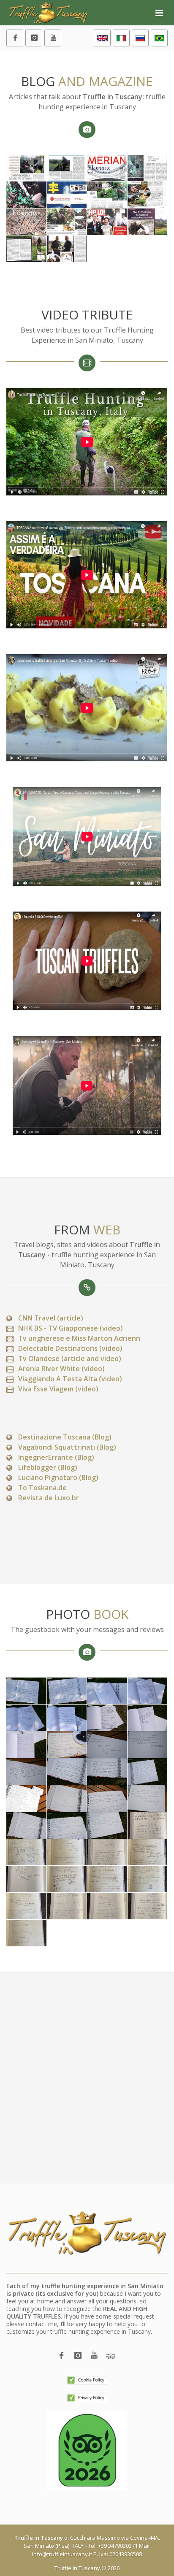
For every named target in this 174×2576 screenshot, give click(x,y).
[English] (102, 38)
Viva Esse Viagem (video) (58, 1389)
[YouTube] (53, 38)
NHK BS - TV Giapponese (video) (71, 1328)
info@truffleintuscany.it (62, 2554)
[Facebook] (15, 38)
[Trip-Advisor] (111, 2356)
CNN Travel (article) (51, 1318)
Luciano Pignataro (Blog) (58, 1477)
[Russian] (140, 38)
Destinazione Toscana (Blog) (65, 1437)
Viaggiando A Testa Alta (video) (70, 1379)
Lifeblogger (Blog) (48, 1467)
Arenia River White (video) (61, 1369)
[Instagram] (34, 38)
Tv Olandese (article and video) (70, 1358)
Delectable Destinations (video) (70, 1348)
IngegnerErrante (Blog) (56, 1457)
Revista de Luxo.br (49, 1498)
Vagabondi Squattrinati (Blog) (67, 1447)
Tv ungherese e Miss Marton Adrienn (79, 1338)
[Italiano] (121, 38)
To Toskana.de (42, 1488)
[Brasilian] (159, 38)
